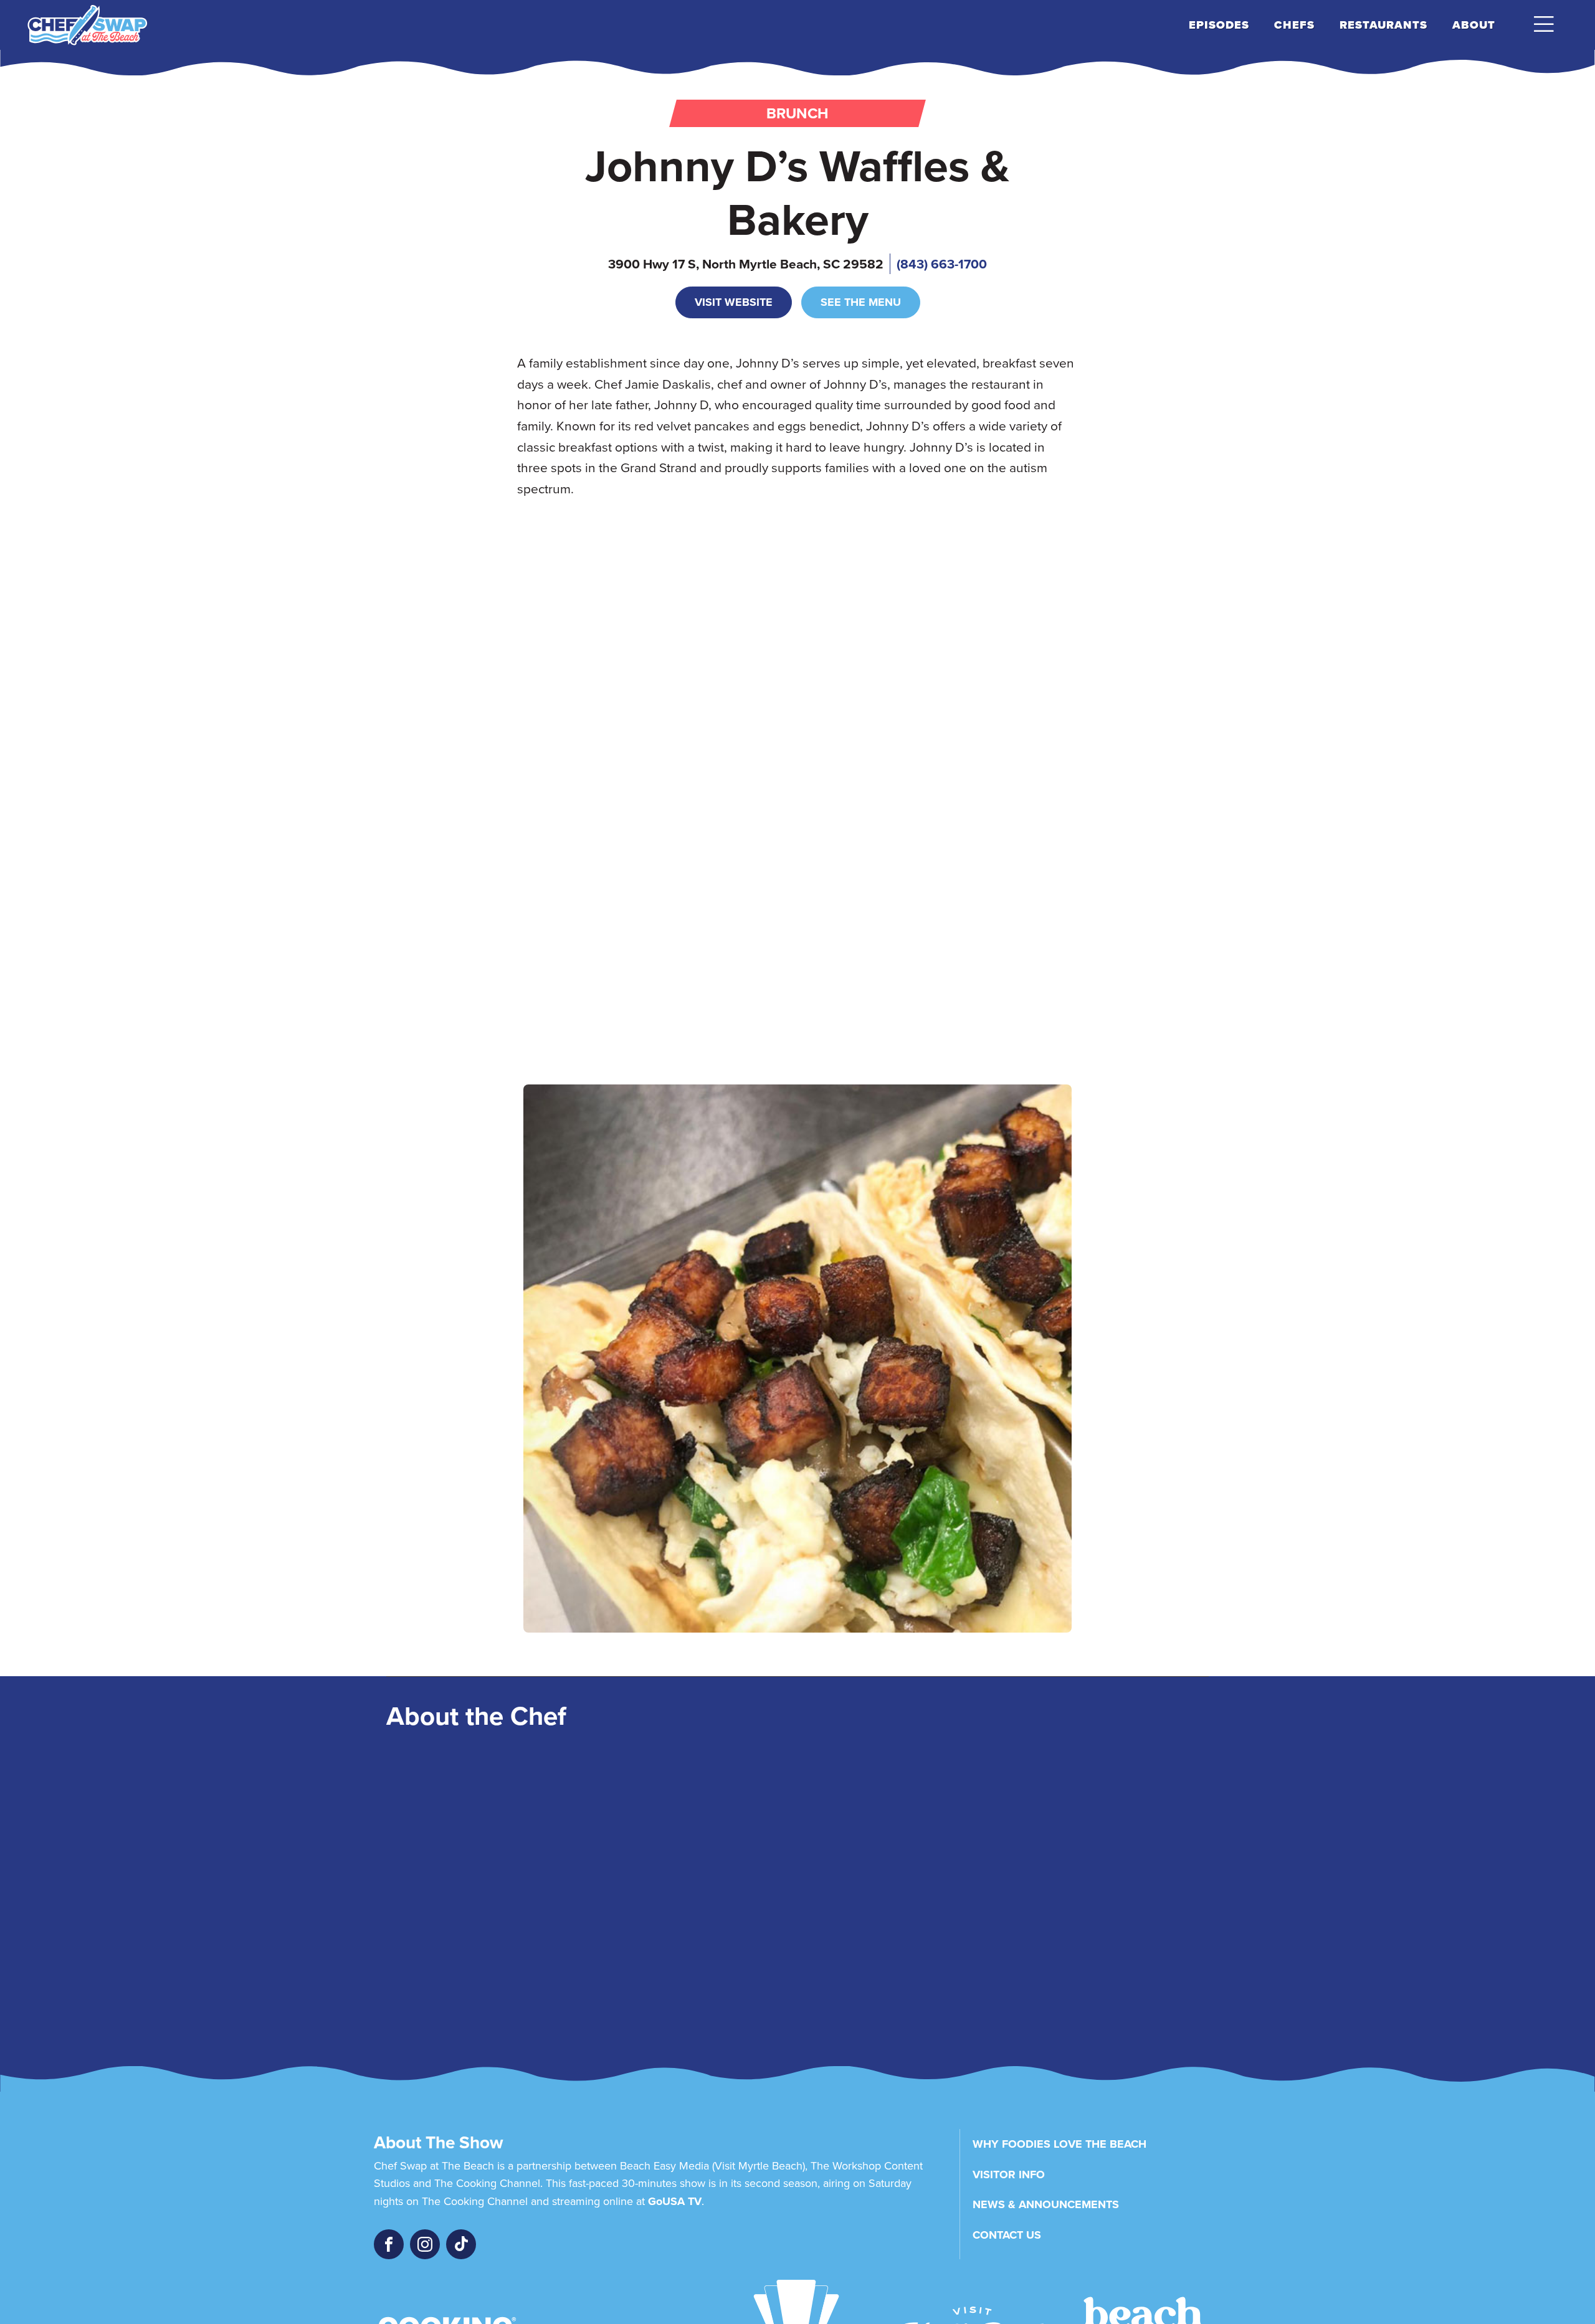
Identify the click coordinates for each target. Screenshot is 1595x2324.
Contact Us (1007, 2235)
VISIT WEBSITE (734, 302)
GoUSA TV (675, 2201)
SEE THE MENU (861, 302)
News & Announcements (1046, 2204)
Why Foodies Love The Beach (1059, 2144)
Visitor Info (1009, 2175)
